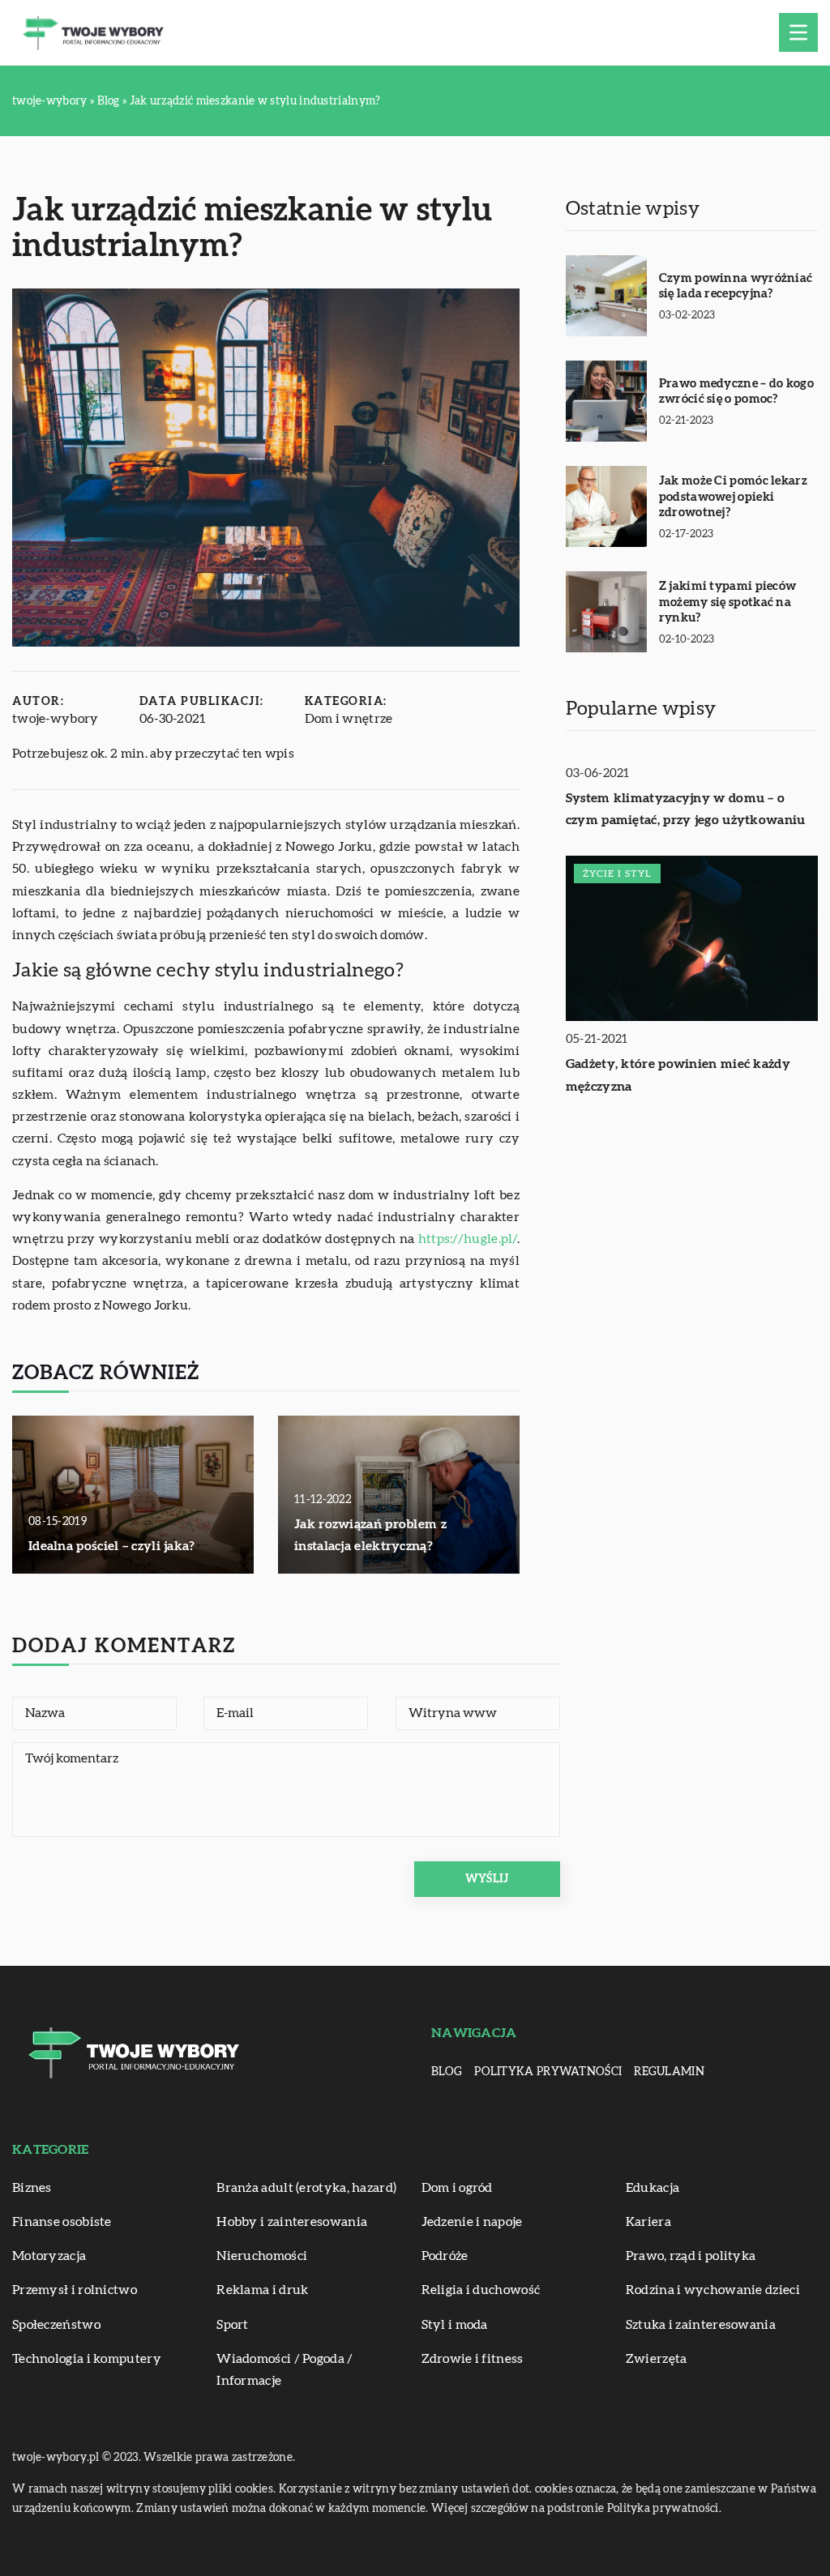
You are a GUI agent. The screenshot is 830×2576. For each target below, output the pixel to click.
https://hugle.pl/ (468, 1239)
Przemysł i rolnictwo (75, 2290)
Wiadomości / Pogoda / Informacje (285, 2370)
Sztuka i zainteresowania (701, 2325)
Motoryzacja (49, 2256)
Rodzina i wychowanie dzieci (713, 2290)
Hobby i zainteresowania (292, 2222)
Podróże (445, 2256)
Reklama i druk (262, 2290)
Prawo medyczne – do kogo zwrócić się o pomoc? (736, 392)
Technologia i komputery (87, 2359)
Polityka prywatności (548, 2072)
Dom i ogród (457, 2188)
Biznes (32, 2188)
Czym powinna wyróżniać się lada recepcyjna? (736, 286)
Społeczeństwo (56, 2325)
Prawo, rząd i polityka (691, 2256)
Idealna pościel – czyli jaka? (112, 1546)
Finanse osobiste (62, 2222)
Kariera (648, 2222)
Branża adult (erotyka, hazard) (306, 2188)
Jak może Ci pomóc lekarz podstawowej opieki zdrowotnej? (733, 497)
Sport (233, 2325)
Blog (447, 2072)
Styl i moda (455, 2325)
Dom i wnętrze (349, 719)
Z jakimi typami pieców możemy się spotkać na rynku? (728, 602)
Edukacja (652, 2188)
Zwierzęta (657, 2359)
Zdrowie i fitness (473, 2359)
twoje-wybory (56, 719)
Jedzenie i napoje (472, 2222)
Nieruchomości (262, 2256)
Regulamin (669, 2072)
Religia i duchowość (481, 2290)
